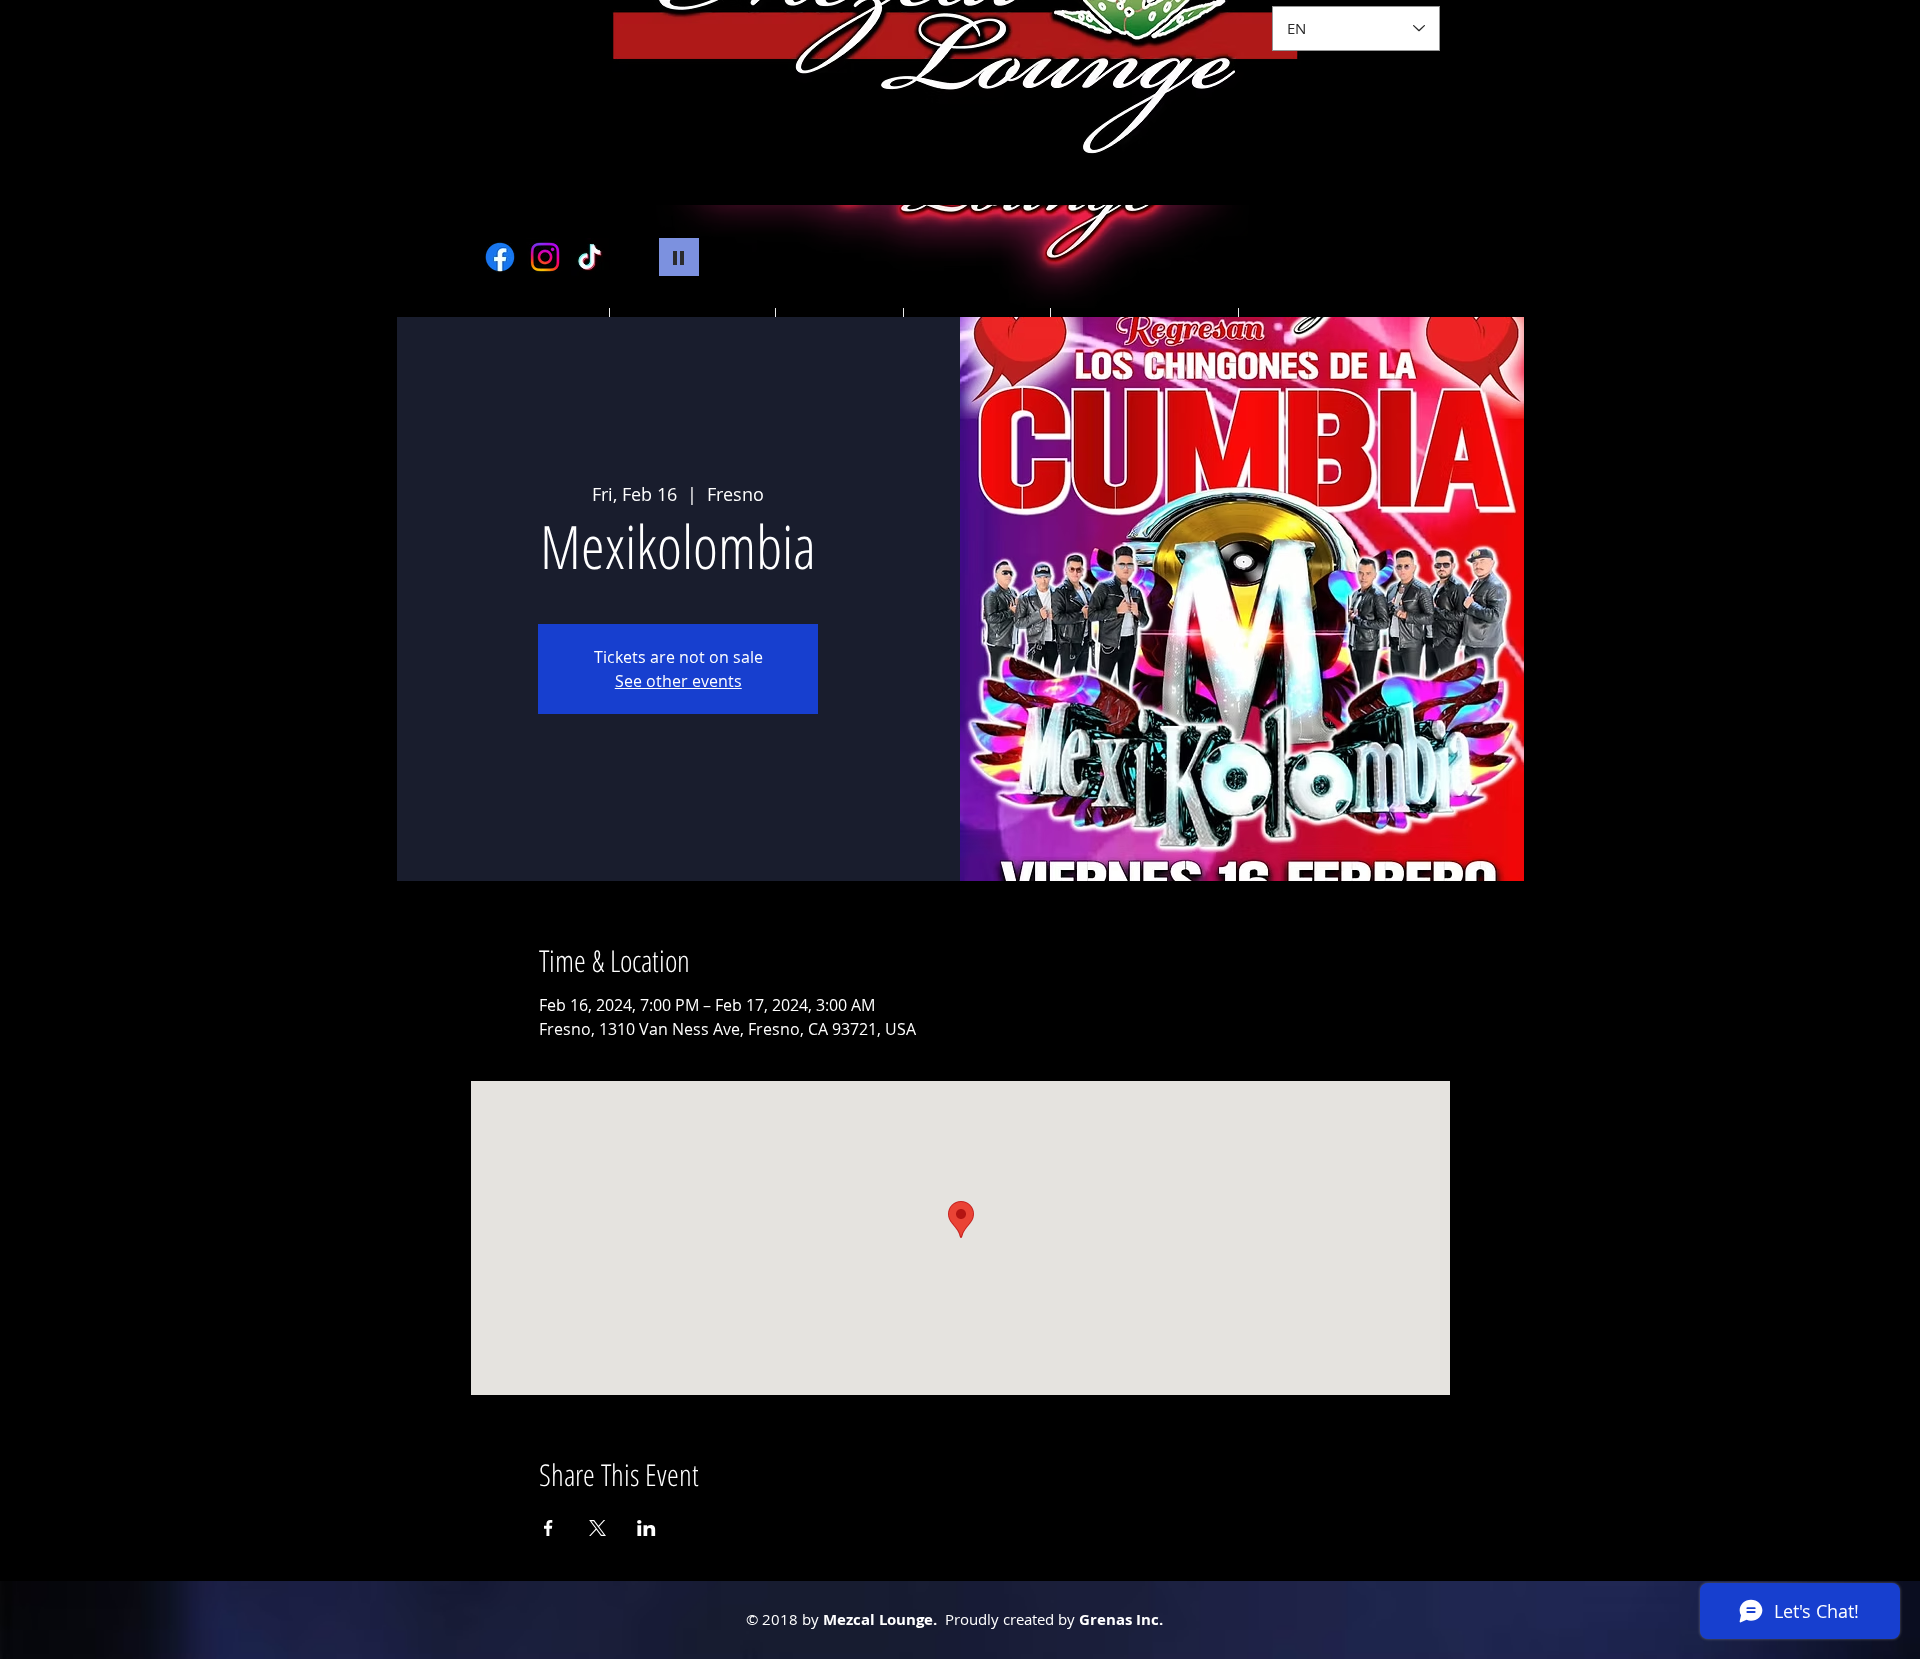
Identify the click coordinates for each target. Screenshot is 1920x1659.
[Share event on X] (597, 1528)
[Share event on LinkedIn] (646, 1528)
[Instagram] (545, 257)
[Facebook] (500, 257)
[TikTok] (590, 257)
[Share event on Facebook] (548, 1528)
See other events (678, 681)
